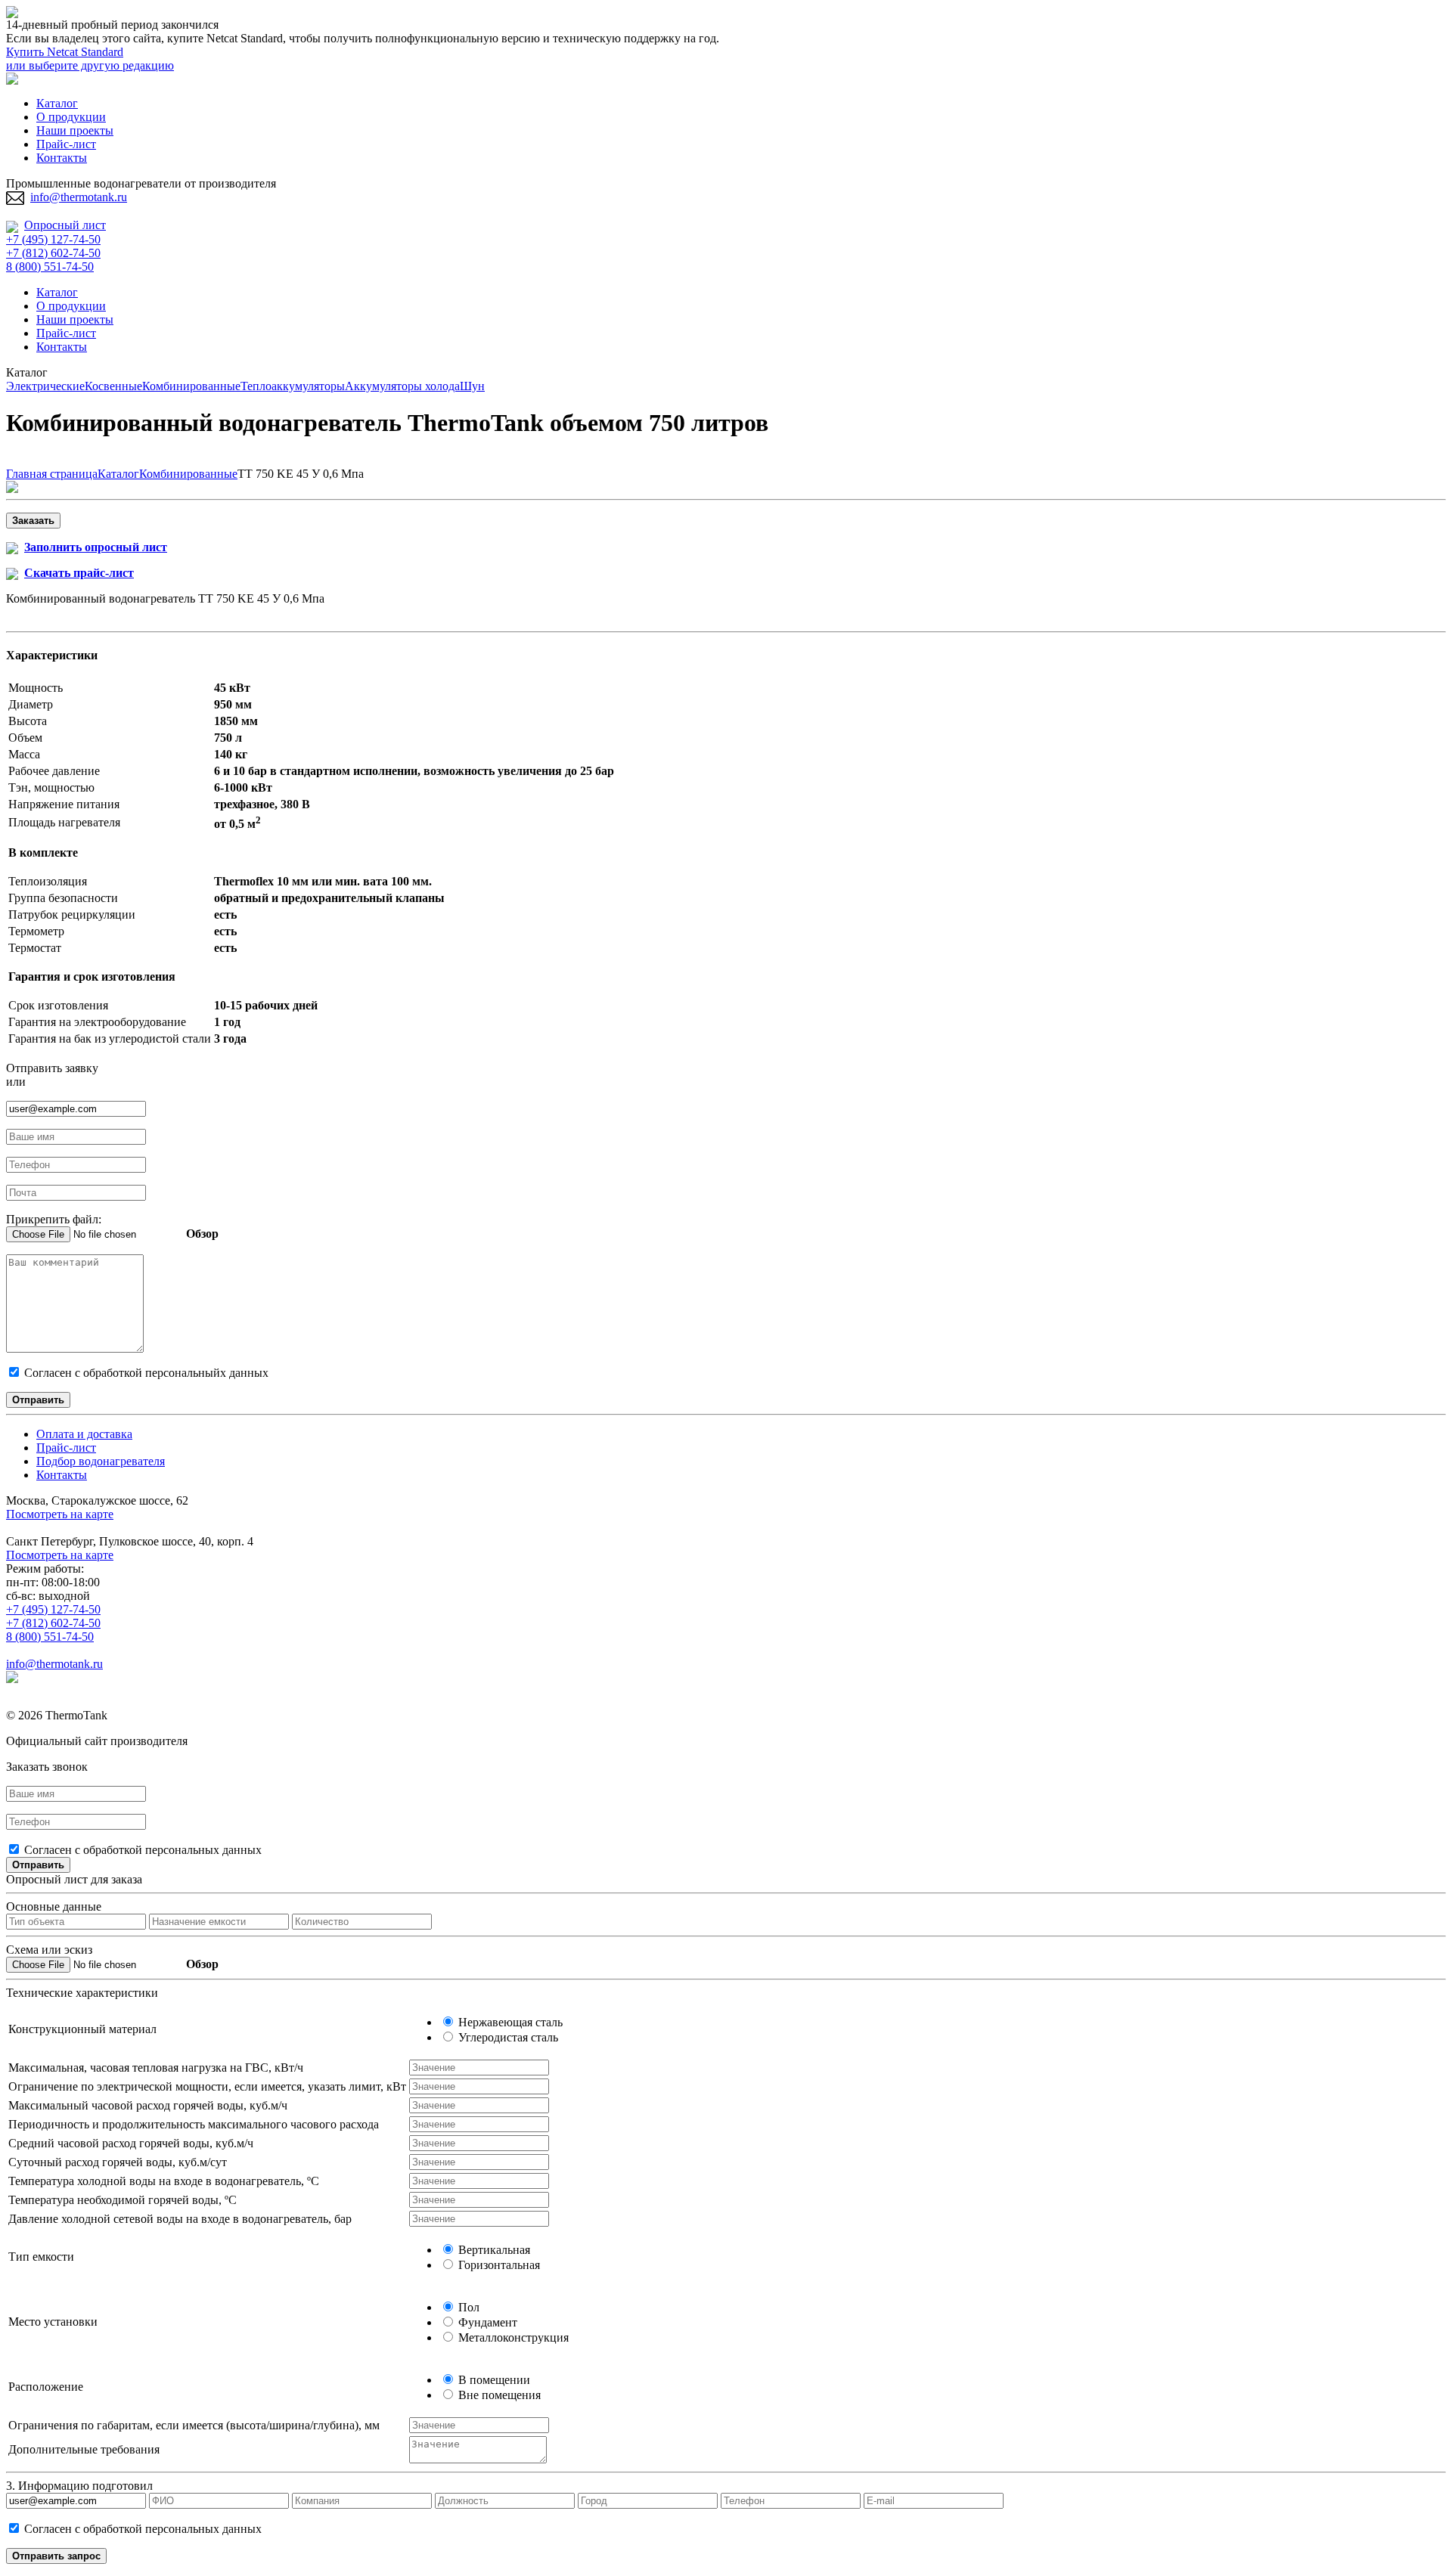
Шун (472, 386)
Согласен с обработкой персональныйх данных (145, 1373)
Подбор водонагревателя (101, 1461)
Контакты (62, 158)
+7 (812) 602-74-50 (53, 253)
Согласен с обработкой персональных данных (141, 1850)
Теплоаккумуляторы (293, 386)
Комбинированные (191, 386)
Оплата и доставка (84, 1434)
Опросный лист (65, 225)
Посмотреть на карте (60, 1514)
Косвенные (113, 386)
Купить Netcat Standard (65, 52)
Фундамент (486, 2322)
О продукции (71, 117)
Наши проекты (75, 130)
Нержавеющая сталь (509, 2022)
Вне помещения (498, 2395)
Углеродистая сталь (507, 2037)
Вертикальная (493, 2250)
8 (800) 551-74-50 (50, 267)
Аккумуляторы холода (402, 386)
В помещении (493, 2380)
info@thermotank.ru (79, 197)
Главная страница (52, 474)
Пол (467, 2307)
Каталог (57, 103)
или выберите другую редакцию (90, 65)
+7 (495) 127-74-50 (53, 239)
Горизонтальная (498, 2265)
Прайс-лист (66, 144)
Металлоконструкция (512, 2337)
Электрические (45, 386)
